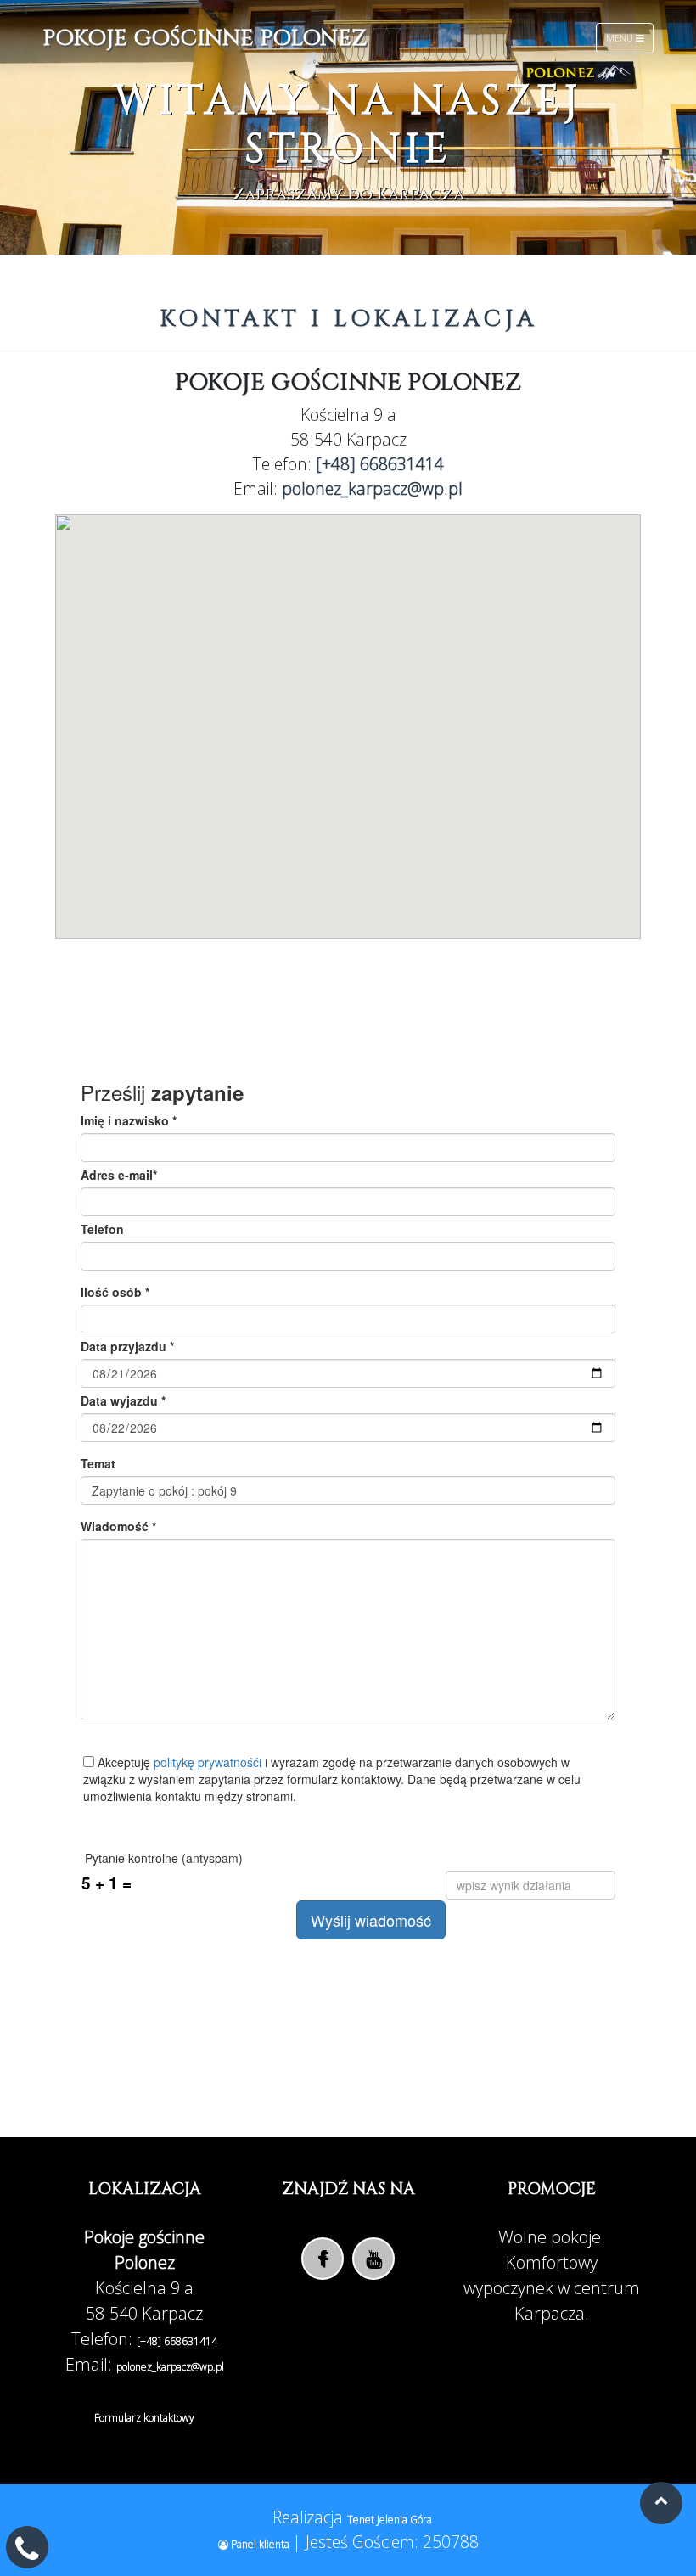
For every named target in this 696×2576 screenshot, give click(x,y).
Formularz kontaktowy (144, 2418)
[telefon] (27, 2554)
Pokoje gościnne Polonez (205, 39)
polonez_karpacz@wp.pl (372, 488)
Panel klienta (260, 2544)
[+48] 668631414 (380, 464)
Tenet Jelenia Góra (390, 2520)
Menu (621, 38)
